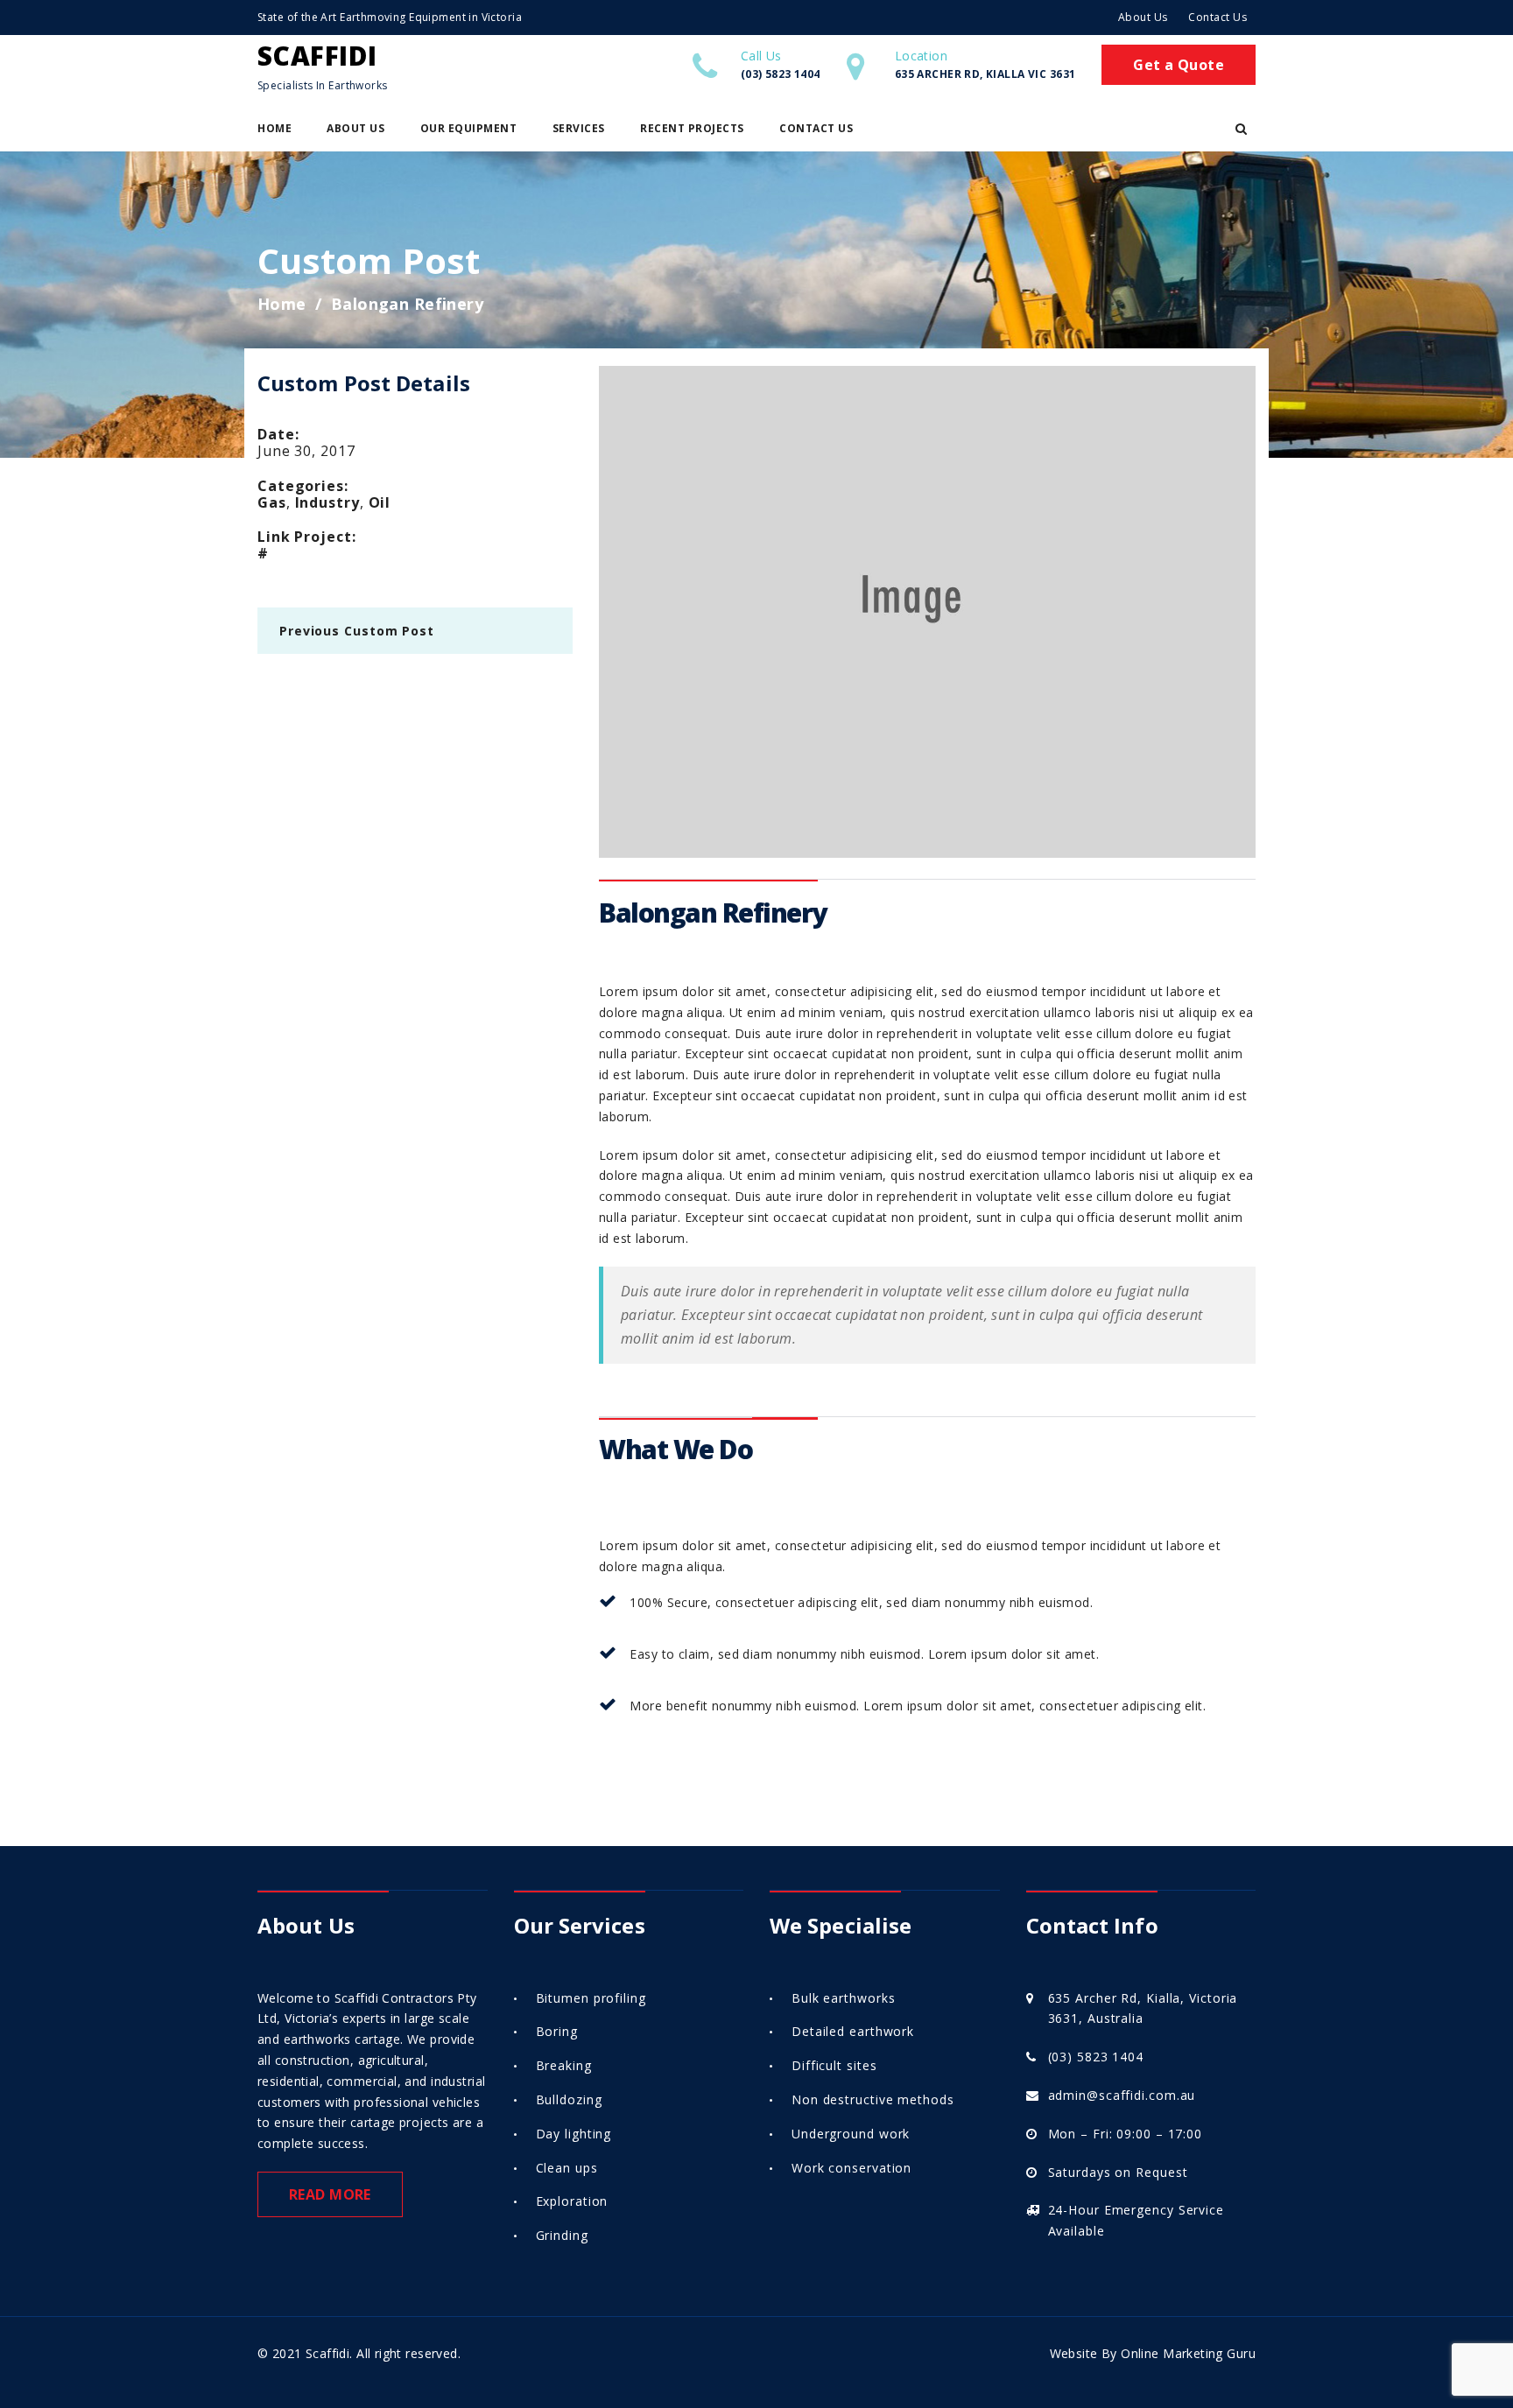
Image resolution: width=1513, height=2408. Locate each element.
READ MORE (330, 2194)
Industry (327, 502)
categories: (303, 486)
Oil (380, 502)
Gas (272, 502)
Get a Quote (1179, 65)
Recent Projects (692, 128)
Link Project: (307, 537)
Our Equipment (469, 128)
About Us (1143, 17)
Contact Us (1217, 17)
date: (278, 434)
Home (274, 128)
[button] (1241, 129)
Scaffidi (317, 56)
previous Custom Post (357, 631)
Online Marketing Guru (1188, 2353)
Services (579, 128)
